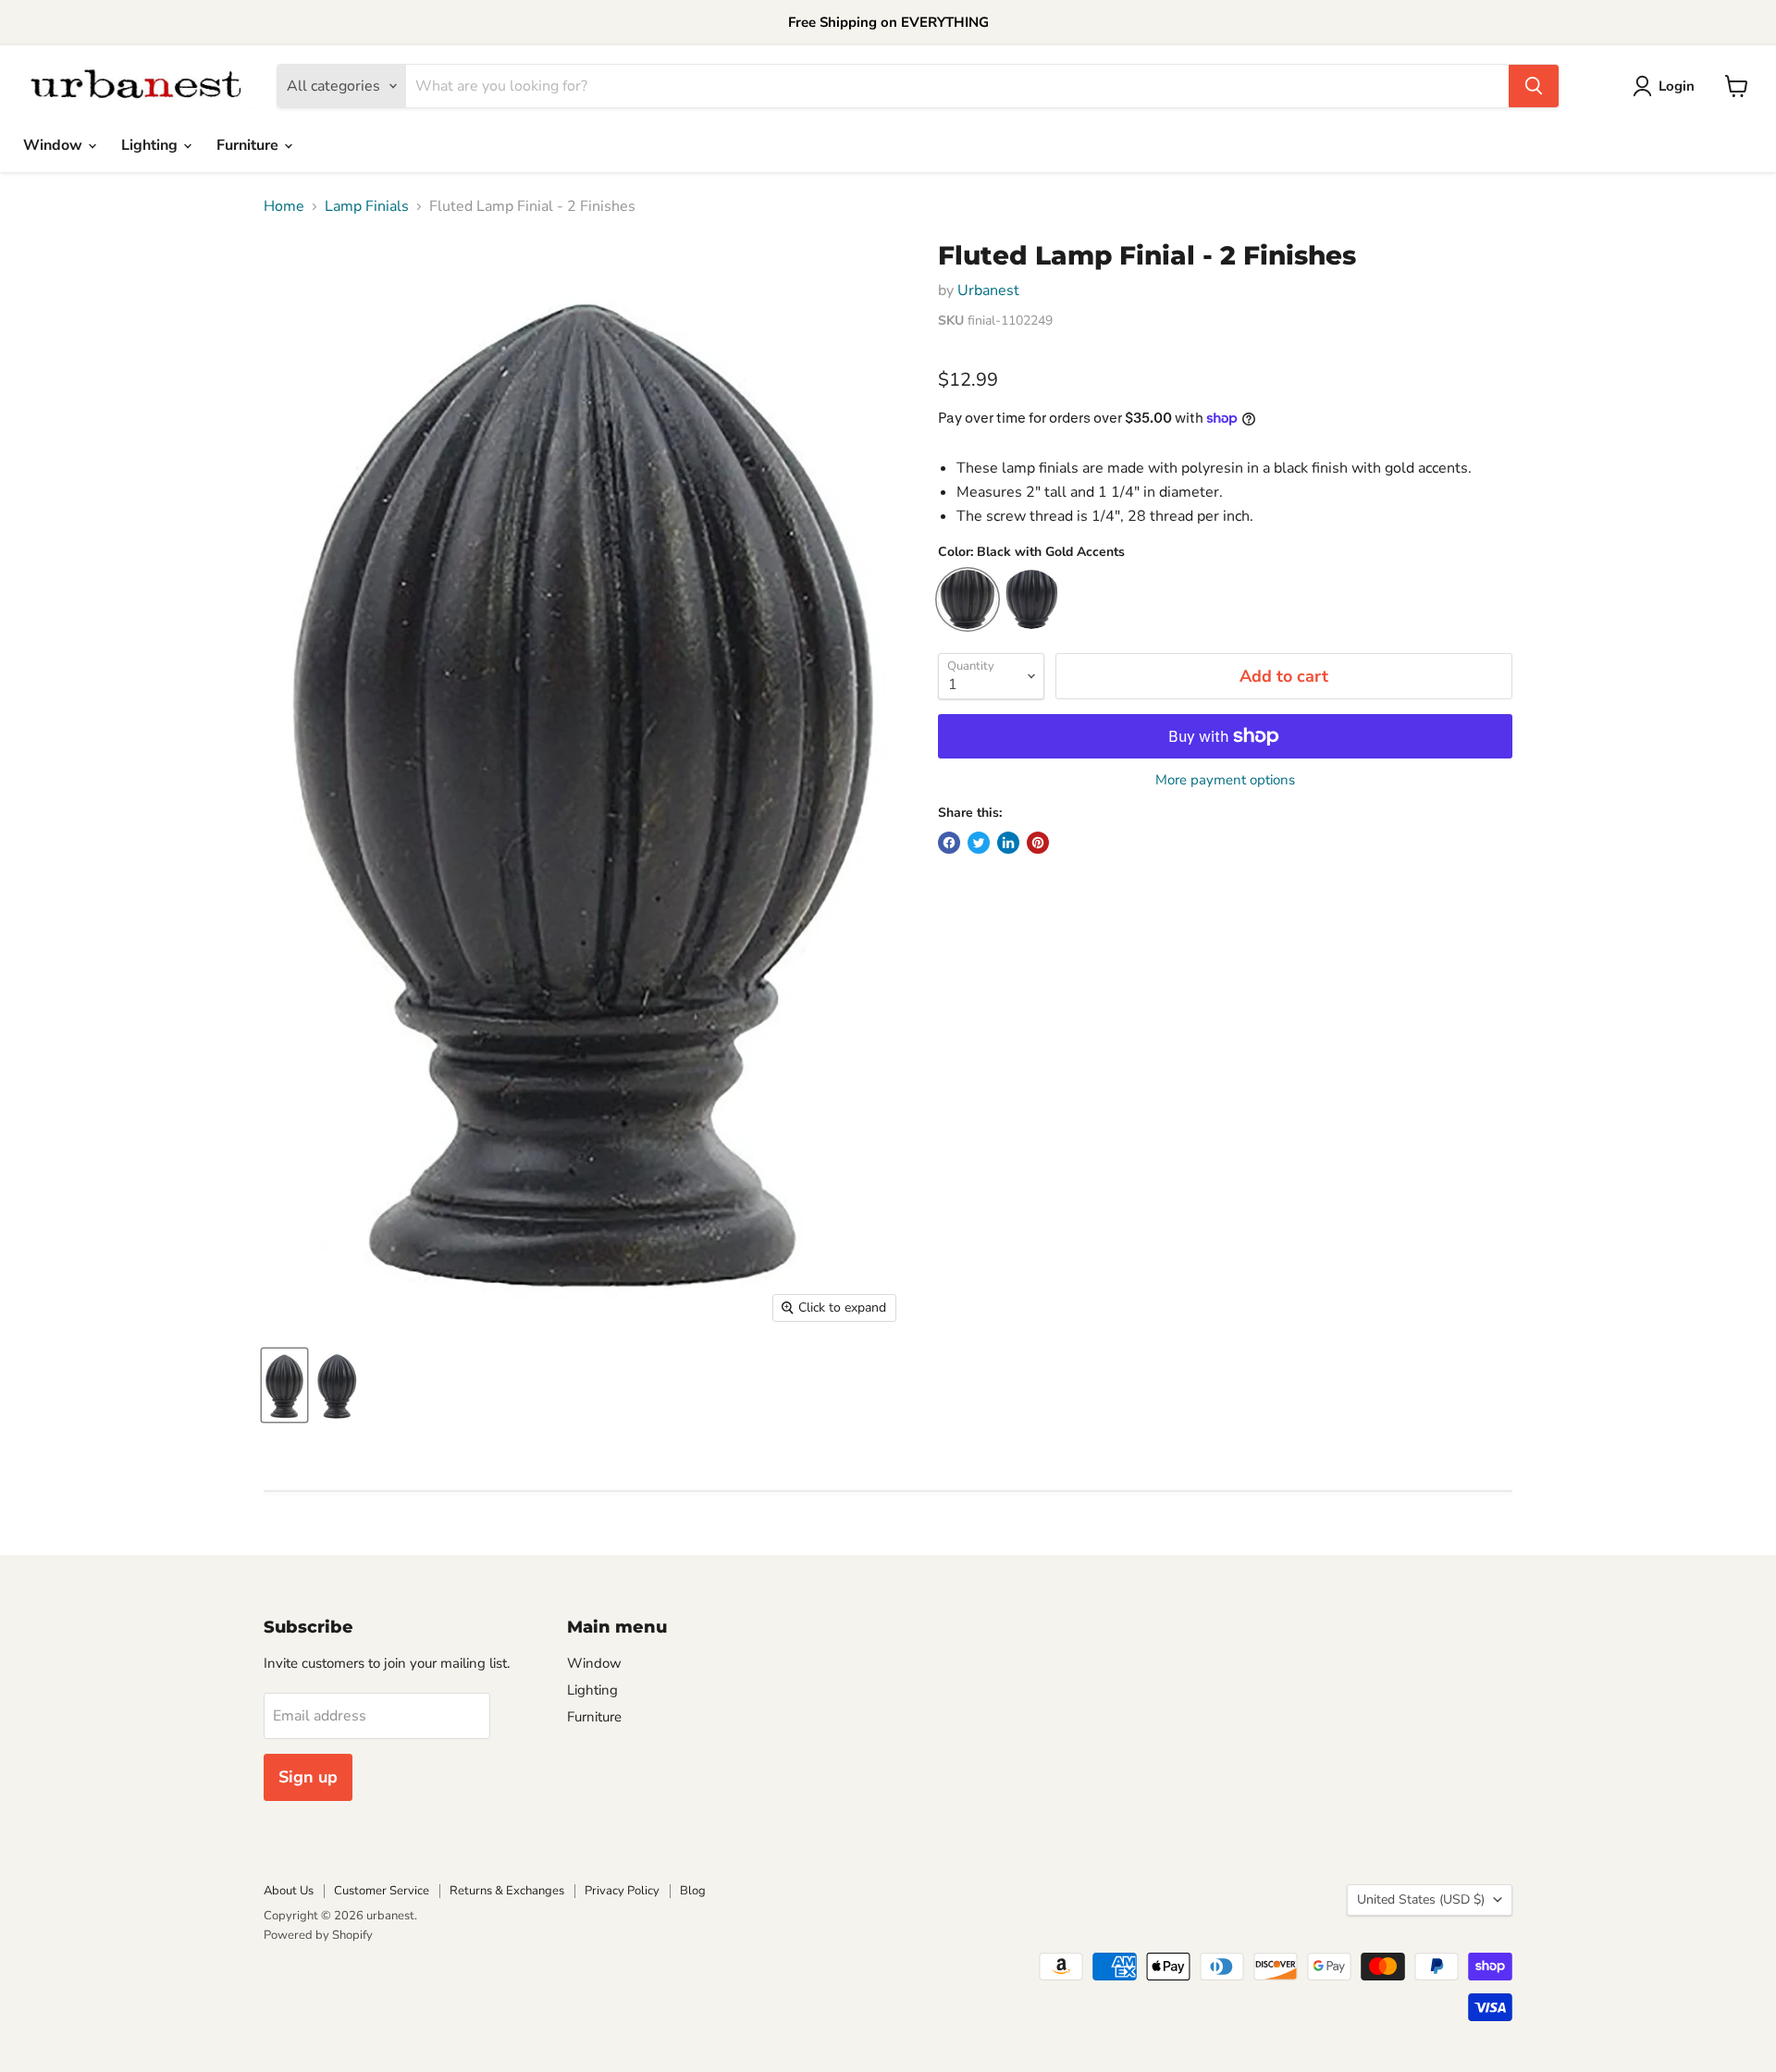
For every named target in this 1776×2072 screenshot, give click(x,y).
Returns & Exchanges (507, 1891)
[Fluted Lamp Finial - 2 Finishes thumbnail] (284, 1385)
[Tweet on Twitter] (979, 843)
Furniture (249, 145)
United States (1421, 1899)
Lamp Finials (367, 206)
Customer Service (382, 1891)
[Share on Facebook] (949, 843)
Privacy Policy (622, 1891)
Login (1677, 86)
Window (55, 145)
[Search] (1534, 86)
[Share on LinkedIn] (1008, 843)
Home (284, 206)
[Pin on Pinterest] (1038, 843)
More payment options (1225, 780)
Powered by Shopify (318, 1935)
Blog (693, 1891)
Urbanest (988, 290)
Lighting (151, 145)
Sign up (308, 1777)
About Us (289, 1891)
